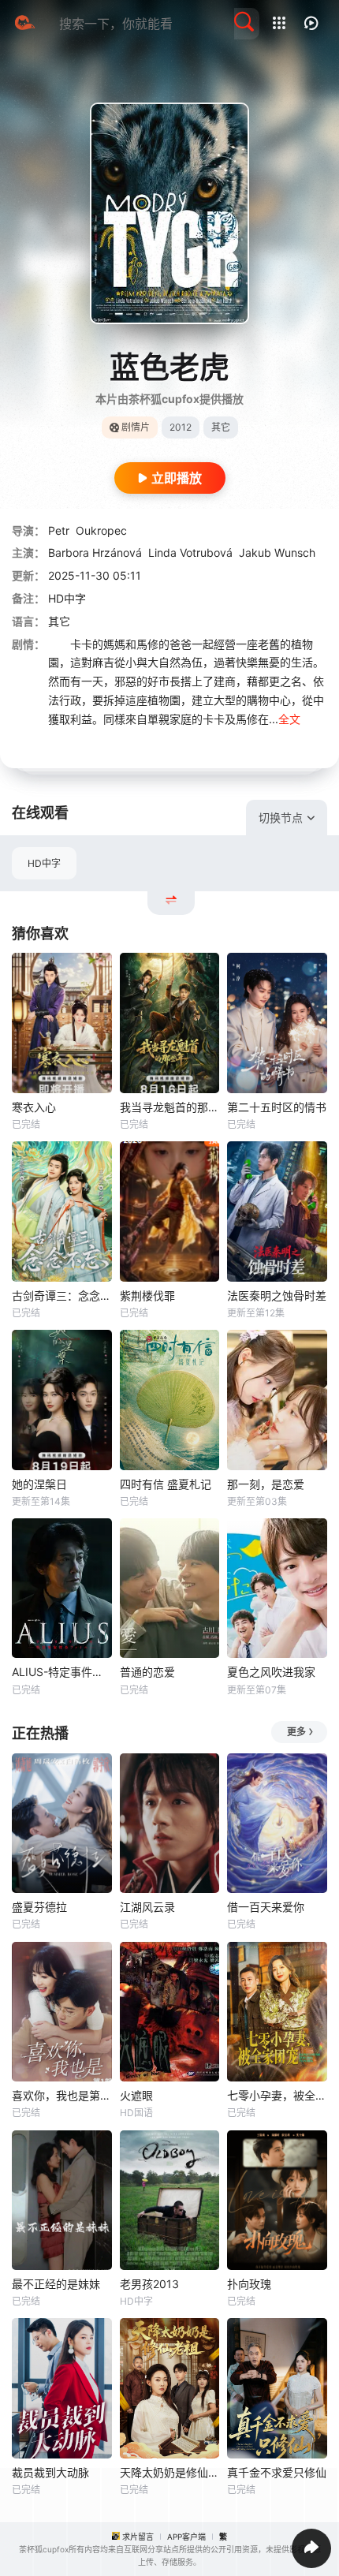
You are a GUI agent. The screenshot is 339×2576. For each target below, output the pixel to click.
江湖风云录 (147, 1907)
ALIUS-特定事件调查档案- (62, 1672)
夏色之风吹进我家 (271, 1672)
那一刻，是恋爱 (266, 1484)
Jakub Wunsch (277, 553)
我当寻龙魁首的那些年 (170, 1107)
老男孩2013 (149, 2284)
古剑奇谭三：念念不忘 (62, 1295)
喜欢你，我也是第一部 (62, 2095)
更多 (296, 1732)
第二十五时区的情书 (277, 1107)
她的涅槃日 (39, 1484)
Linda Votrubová (190, 553)
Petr (59, 530)
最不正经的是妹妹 (56, 2284)
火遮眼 (136, 2095)
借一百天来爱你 (266, 1907)
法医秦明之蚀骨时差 (277, 1295)
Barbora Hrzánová (95, 553)
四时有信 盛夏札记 (166, 1484)
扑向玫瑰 (249, 2284)
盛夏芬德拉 (39, 1907)
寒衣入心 (34, 1107)
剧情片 (136, 427)
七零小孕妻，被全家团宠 (277, 2095)
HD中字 (44, 863)
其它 (59, 621)
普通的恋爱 (147, 1672)
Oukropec (101, 530)
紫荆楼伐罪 (147, 1295)
